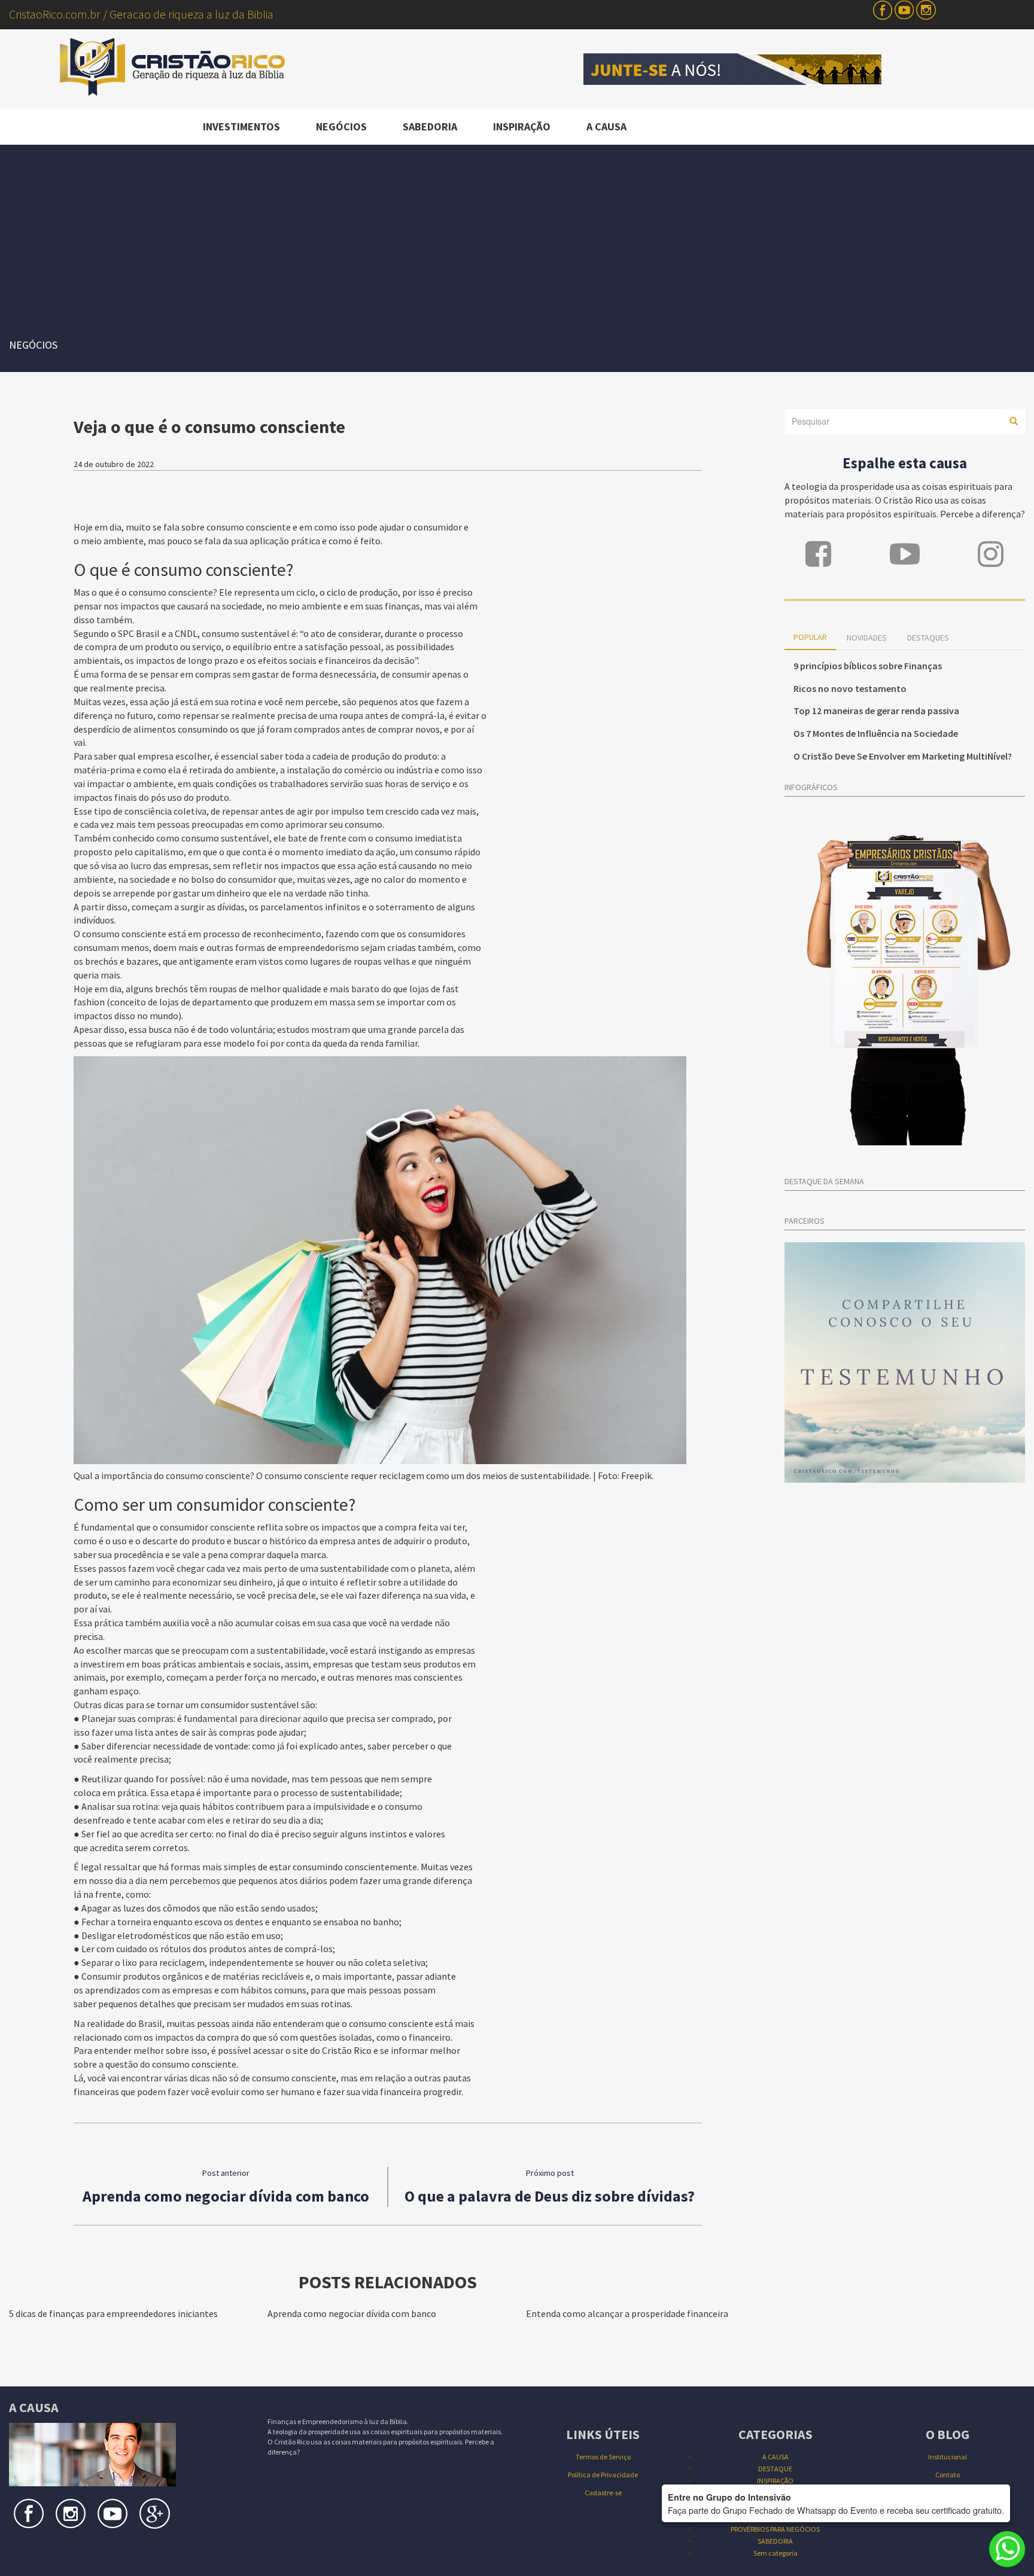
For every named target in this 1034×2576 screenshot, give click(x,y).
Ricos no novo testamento (850, 688)
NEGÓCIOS (341, 126)
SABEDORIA (430, 126)
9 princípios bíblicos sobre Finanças (868, 666)
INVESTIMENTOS (241, 126)
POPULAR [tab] (810, 637)
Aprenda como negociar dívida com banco (226, 2196)
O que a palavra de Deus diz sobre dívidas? (550, 2196)
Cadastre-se (603, 2493)
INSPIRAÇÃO (522, 126)
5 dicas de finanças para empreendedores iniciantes (113, 2313)
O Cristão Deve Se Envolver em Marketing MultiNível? (903, 756)
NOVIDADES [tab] (867, 638)
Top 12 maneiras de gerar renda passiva (876, 711)
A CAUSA (606, 126)
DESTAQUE (775, 2469)
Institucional (948, 2457)
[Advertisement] (517, 234)
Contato (948, 2475)
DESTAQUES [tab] (928, 638)
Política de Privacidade (603, 2475)
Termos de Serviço (603, 2457)
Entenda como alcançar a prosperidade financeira (627, 2313)
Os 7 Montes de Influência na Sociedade (876, 733)
